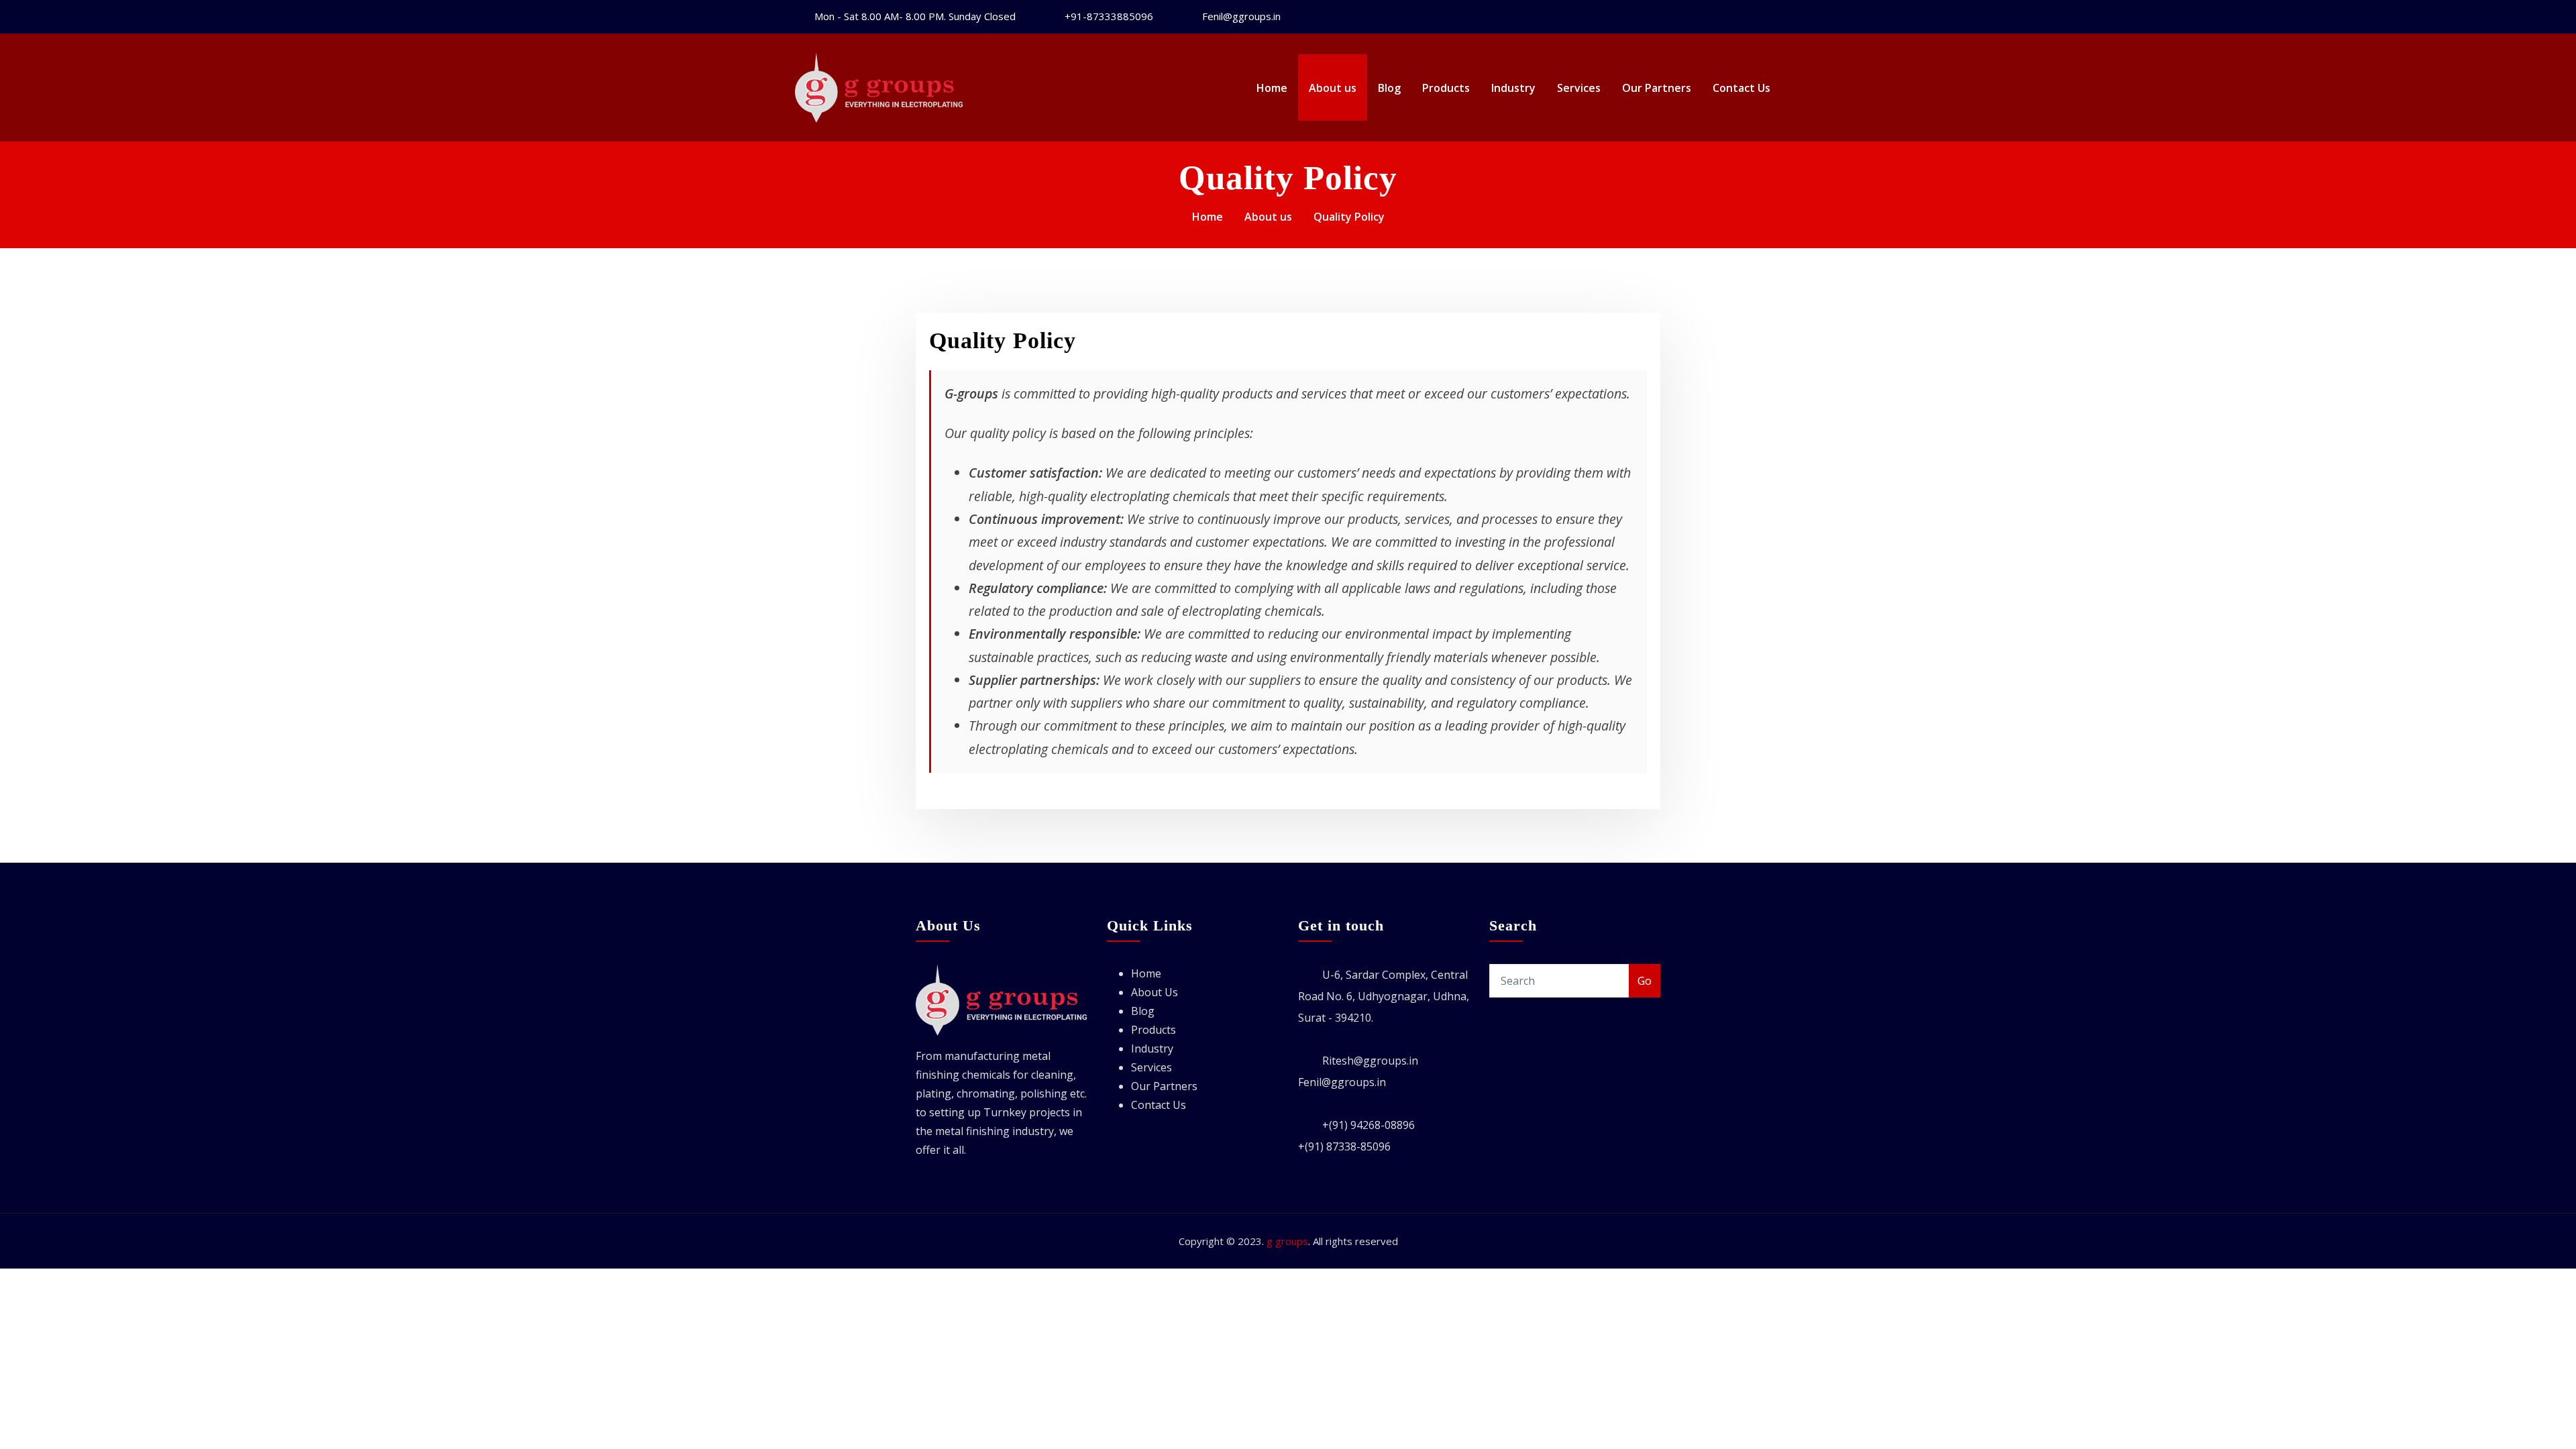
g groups (1287, 1241)
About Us (1155, 992)
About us (1333, 88)
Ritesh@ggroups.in (1370, 1061)
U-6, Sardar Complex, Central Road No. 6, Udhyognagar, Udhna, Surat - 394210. (1384, 996)
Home (1272, 88)
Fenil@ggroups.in (1241, 16)
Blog (1389, 88)
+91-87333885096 (1109, 16)
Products (1446, 88)
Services (1579, 88)
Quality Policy (1349, 217)
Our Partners (1657, 88)
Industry (1513, 88)
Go (1645, 981)
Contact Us (1741, 88)
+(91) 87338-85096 (1344, 1146)
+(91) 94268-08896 (1368, 1125)
